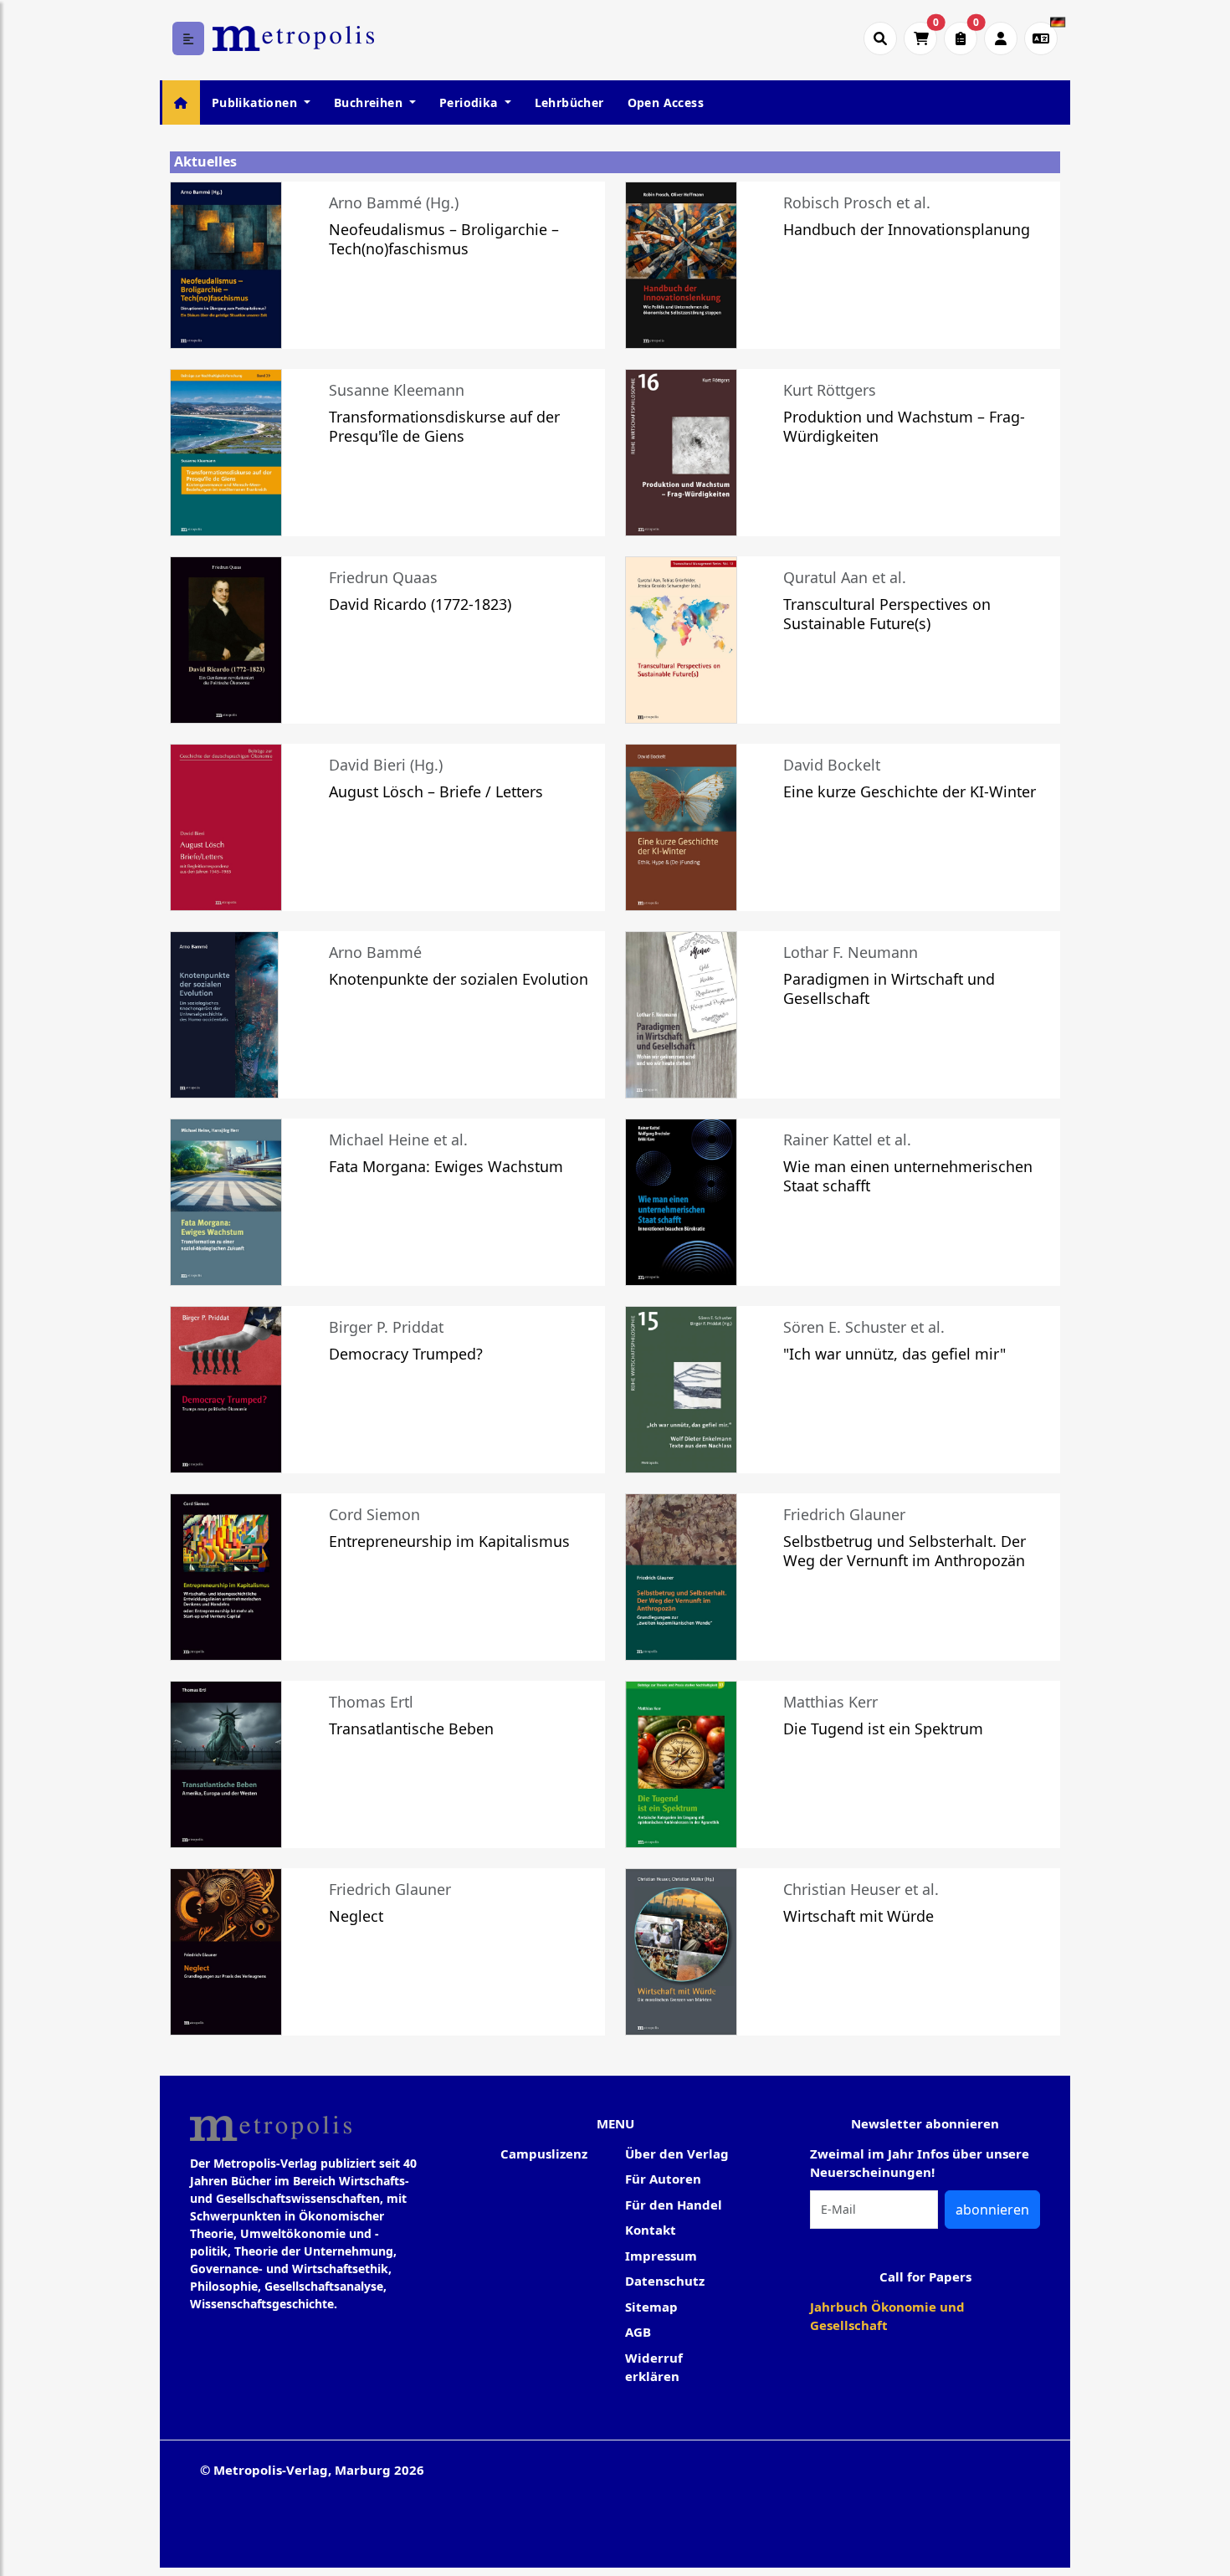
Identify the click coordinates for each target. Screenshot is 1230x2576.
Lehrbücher (569, 102)
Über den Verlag (677, 2153)
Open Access (666, 102)
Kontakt (651, 2230)
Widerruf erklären (654, 2367)
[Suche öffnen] (880, 38)
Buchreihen (370, 102)
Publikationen (256, 102)
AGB (638, 2332)
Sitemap (651, 2307)
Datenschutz (665, 2281)
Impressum (661, 2256)
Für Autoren (663, 2179)
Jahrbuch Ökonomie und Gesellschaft (887, 2316)
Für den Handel (674, 2205)
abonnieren (992, 2210)
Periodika (470, 102)
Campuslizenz (544, 2153)
